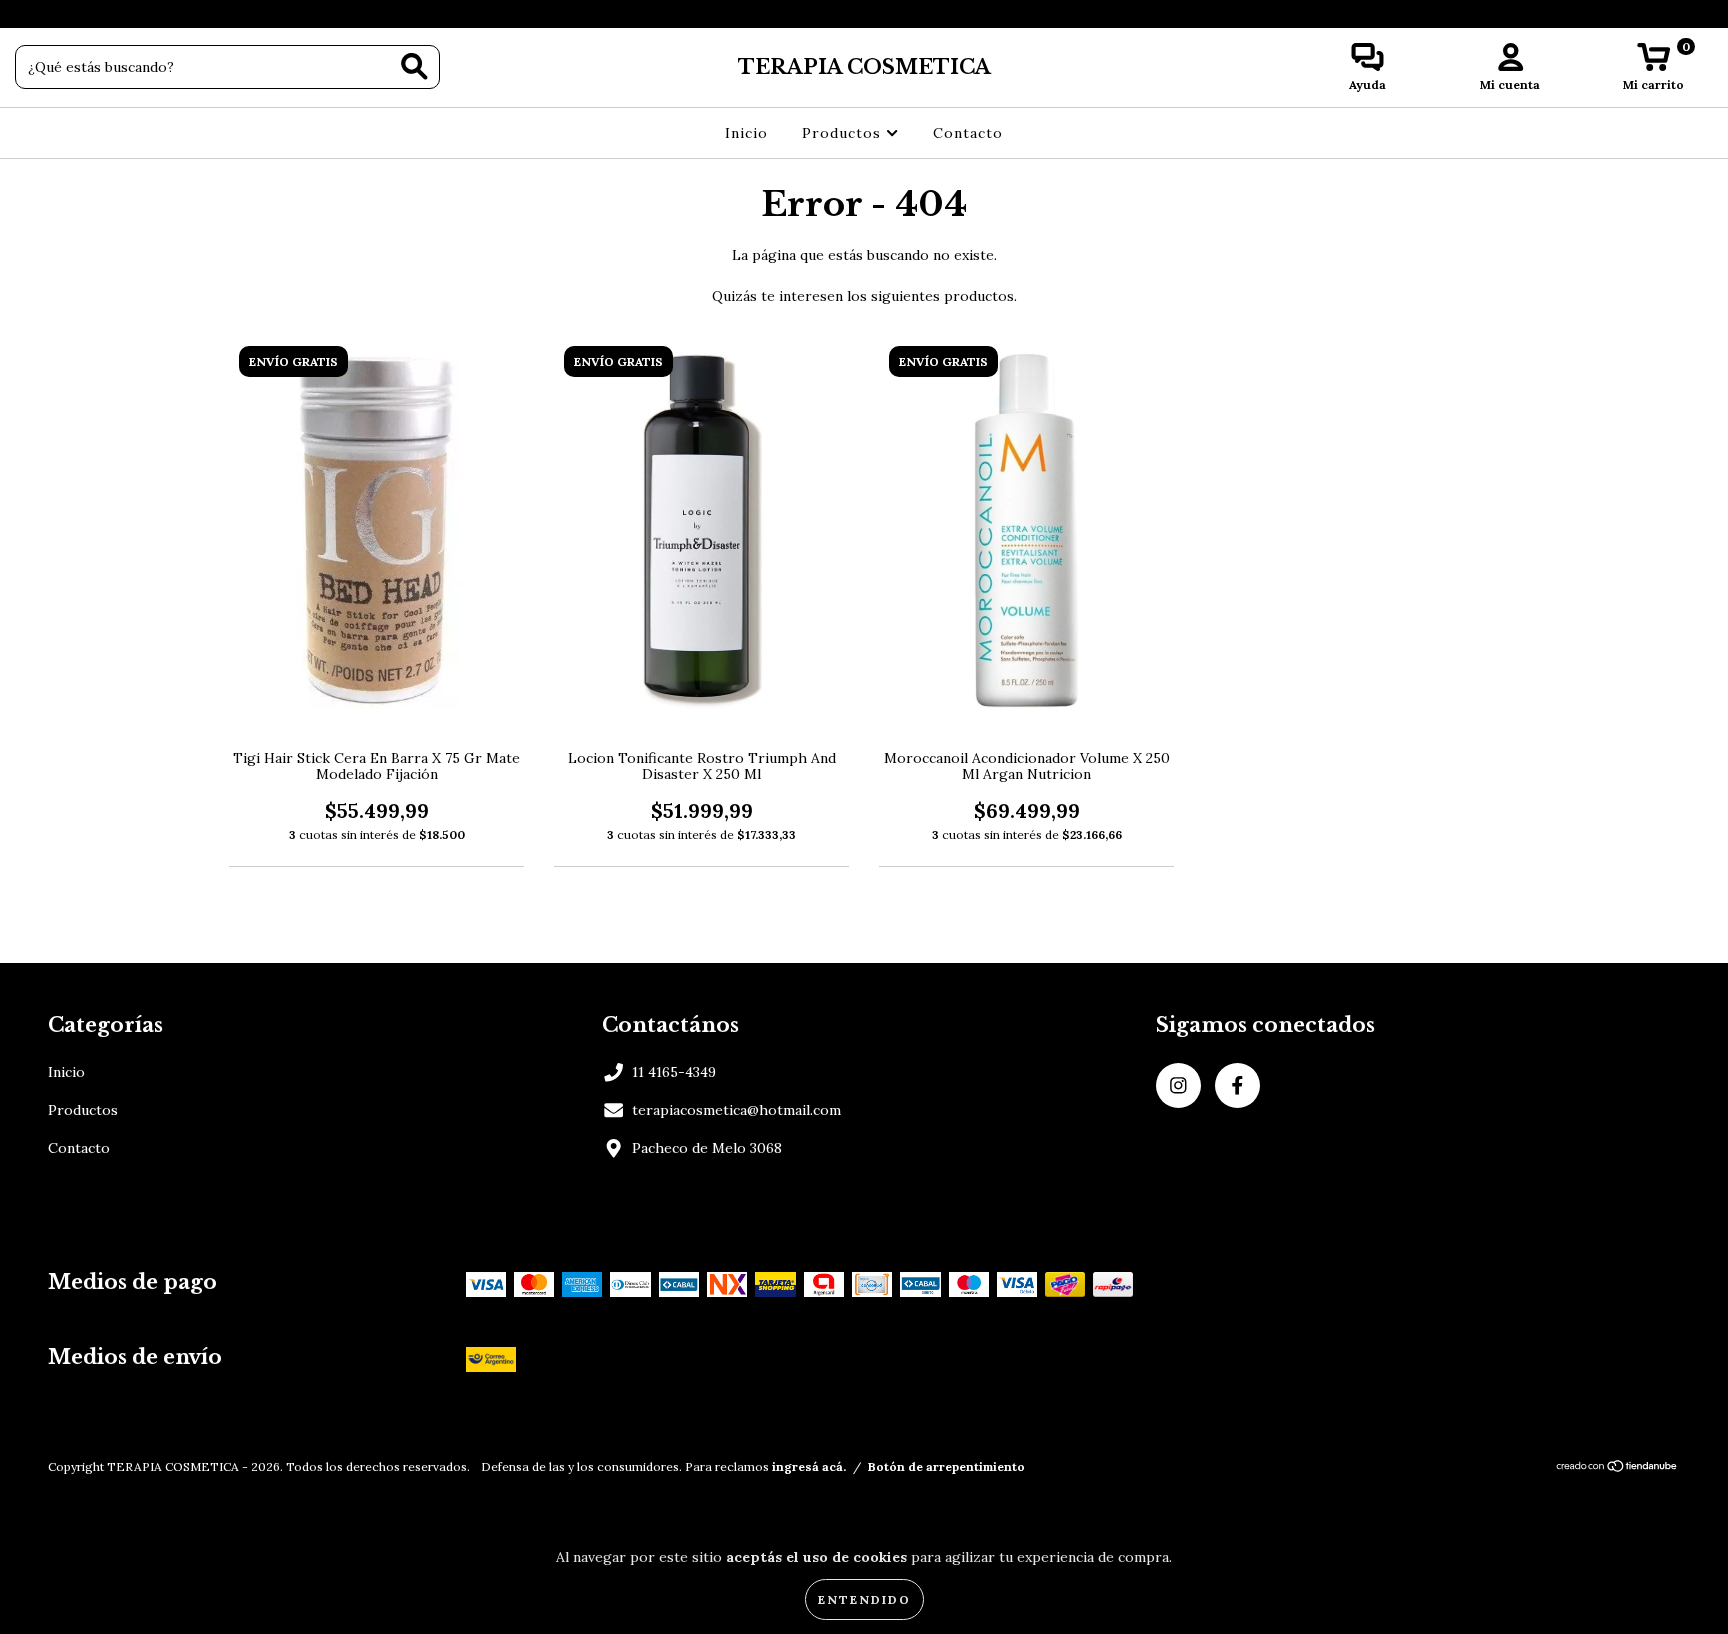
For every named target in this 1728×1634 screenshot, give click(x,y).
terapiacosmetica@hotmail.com (736, 1110)
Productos (844, 133)
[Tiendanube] (1617, 1468)
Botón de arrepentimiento (946, 1466)
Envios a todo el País (864, 13)
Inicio (746, 133)
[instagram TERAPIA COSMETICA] (30, 14)
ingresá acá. (809, 1466)
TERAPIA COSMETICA (864, 67)
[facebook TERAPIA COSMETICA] (58, 14)
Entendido (864, 1599)
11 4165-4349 (674, 1072)
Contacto (968, 133)
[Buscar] (414, 66)
